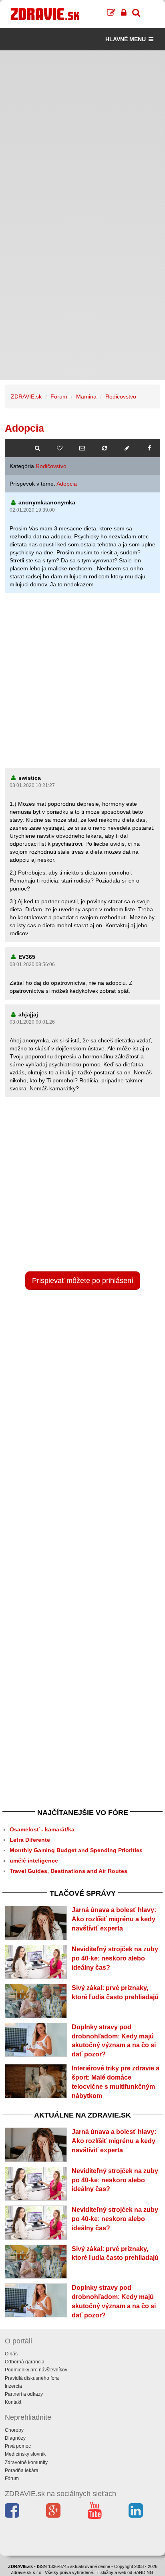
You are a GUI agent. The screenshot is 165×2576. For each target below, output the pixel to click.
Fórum (59, 396)
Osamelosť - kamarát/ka (42, 1829)
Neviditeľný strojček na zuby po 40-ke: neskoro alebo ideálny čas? (115, 1958)
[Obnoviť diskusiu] (105, 448)
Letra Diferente (30, 1840)
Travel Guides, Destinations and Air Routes (68, 1871)
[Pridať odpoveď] (127, 448)
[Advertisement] (82, 133)
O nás (11, 2354)
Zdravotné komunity (26, 2462)
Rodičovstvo (121, 396)
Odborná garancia (25, 2362)
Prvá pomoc (18, 2446)
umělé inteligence (34, 1861)
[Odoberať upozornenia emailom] (82, 448)
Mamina (86, 396)
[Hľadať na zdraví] (37, 448)
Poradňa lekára (22, 2470)
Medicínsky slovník (25, 2454)
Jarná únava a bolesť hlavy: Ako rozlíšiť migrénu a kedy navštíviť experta (114, 1919)
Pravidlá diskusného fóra (32, 2378)
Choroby (14, 2430)
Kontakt (13, 2402)
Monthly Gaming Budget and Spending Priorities (76, 1850)
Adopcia (67, 484)
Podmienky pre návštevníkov (36, 2370)
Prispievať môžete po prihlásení (83, 1281)
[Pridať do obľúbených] (60, 448)
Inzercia (13, 2386)
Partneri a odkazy (24, 2394)
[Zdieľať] (149, 448)
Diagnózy (15, 2438)
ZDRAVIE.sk (26, 396)
